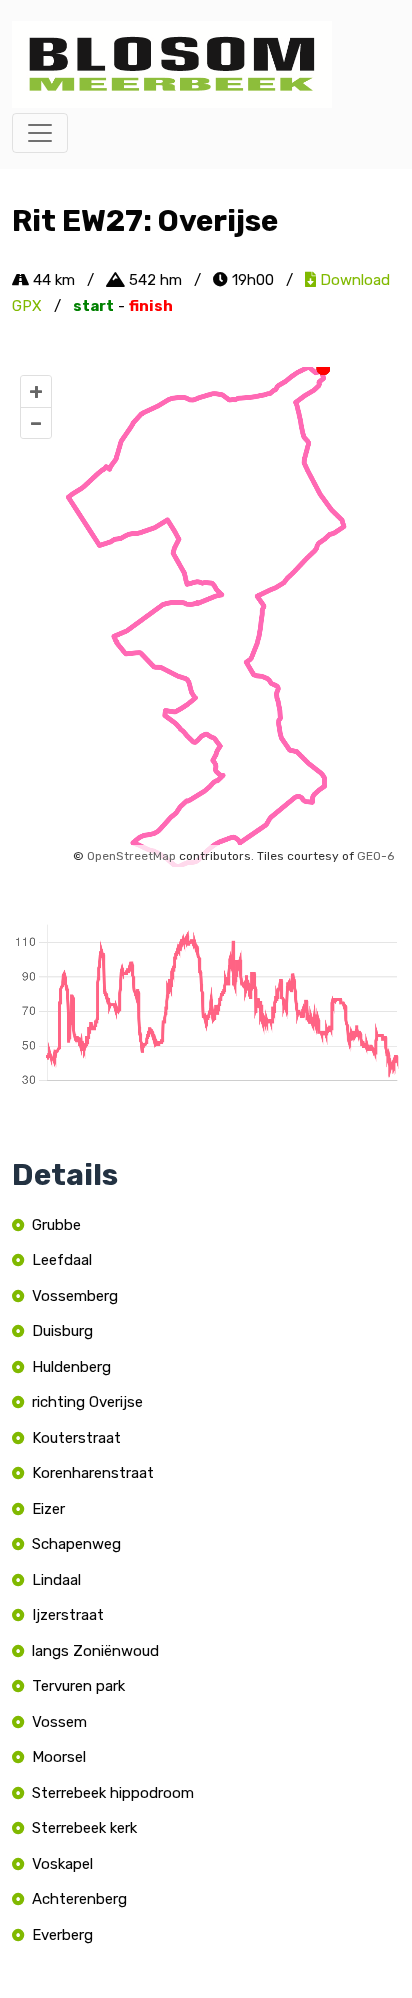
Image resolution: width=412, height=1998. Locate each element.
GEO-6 (375, 856)
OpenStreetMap (131, 856)
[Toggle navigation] (40, 133)
